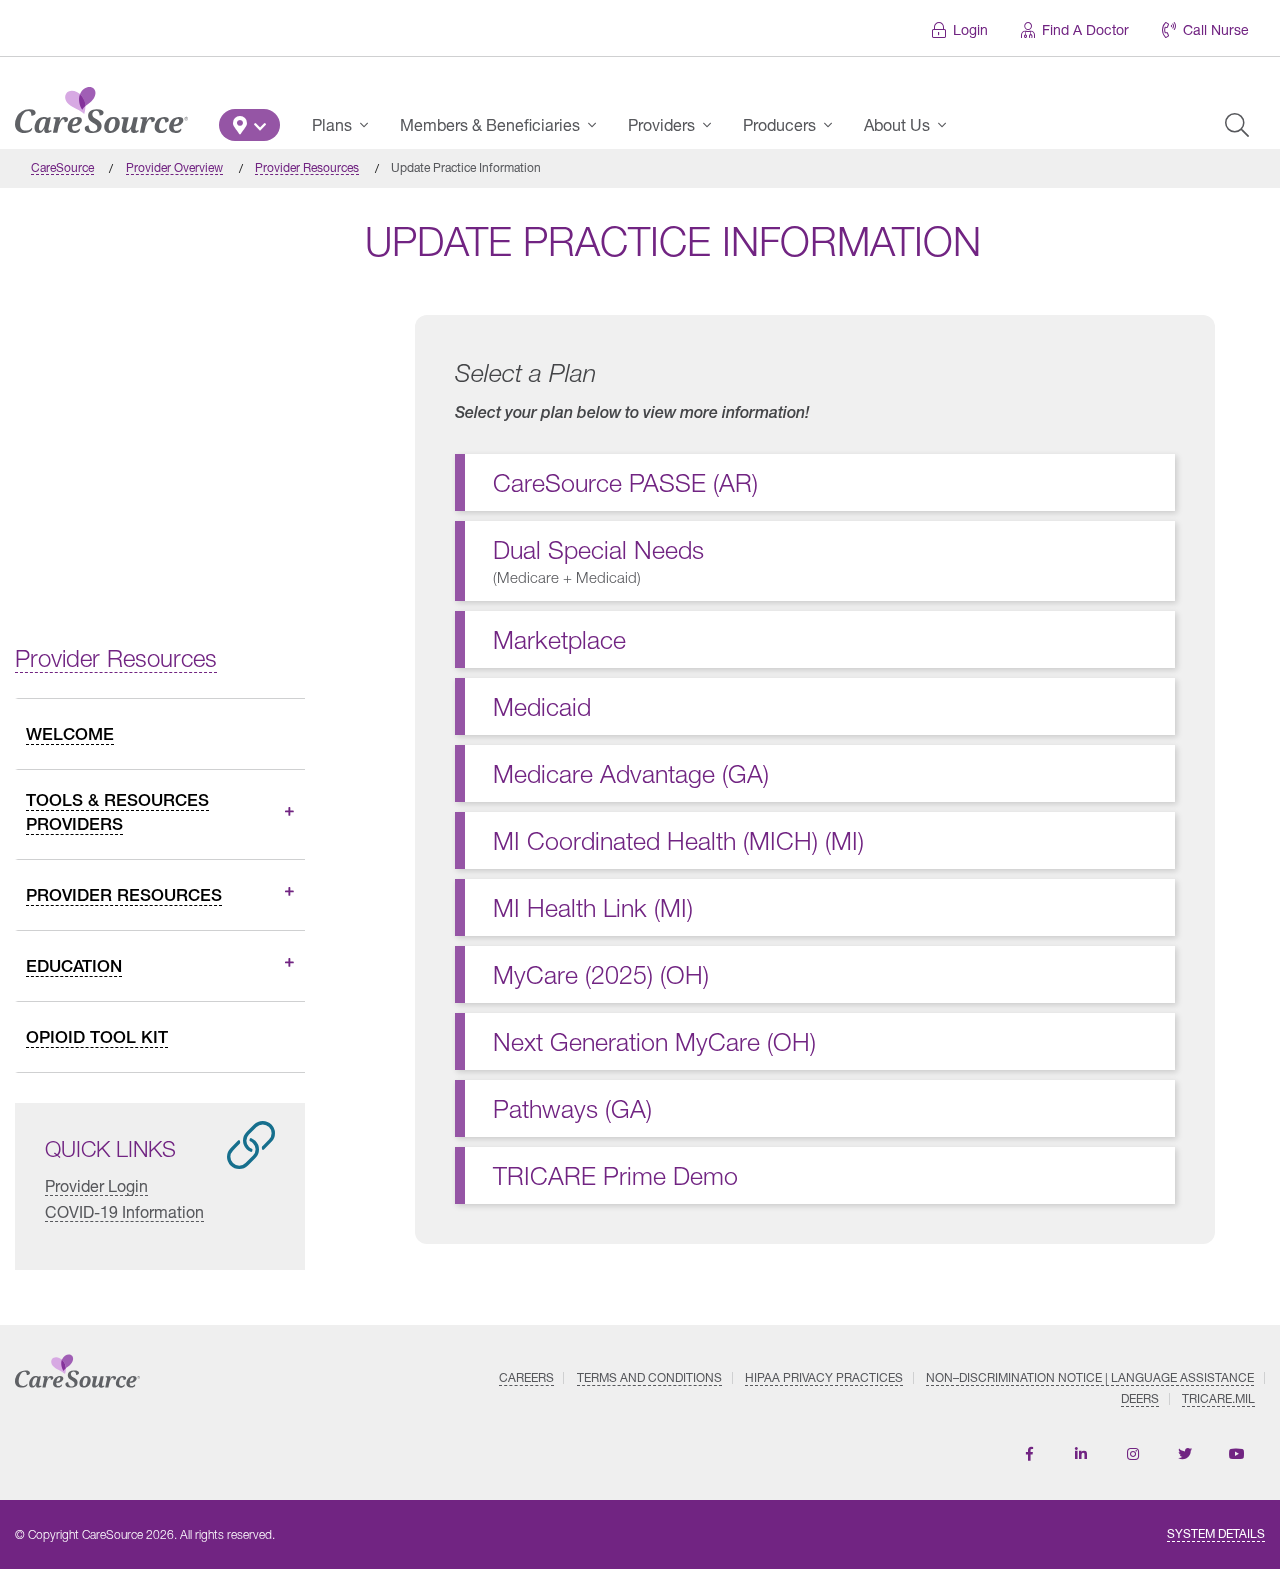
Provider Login (96, 1185)
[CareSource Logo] (101, 105)
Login (970, 29)
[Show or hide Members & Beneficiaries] (598, 125)
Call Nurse (1216, 29)
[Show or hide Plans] (370, 125)
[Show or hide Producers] (834, 125)
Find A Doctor (1085, 29)
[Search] (1237, 125)
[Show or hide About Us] (948, 125)
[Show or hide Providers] (713, 125)
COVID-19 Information (124, 1211)
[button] (249, 125)
